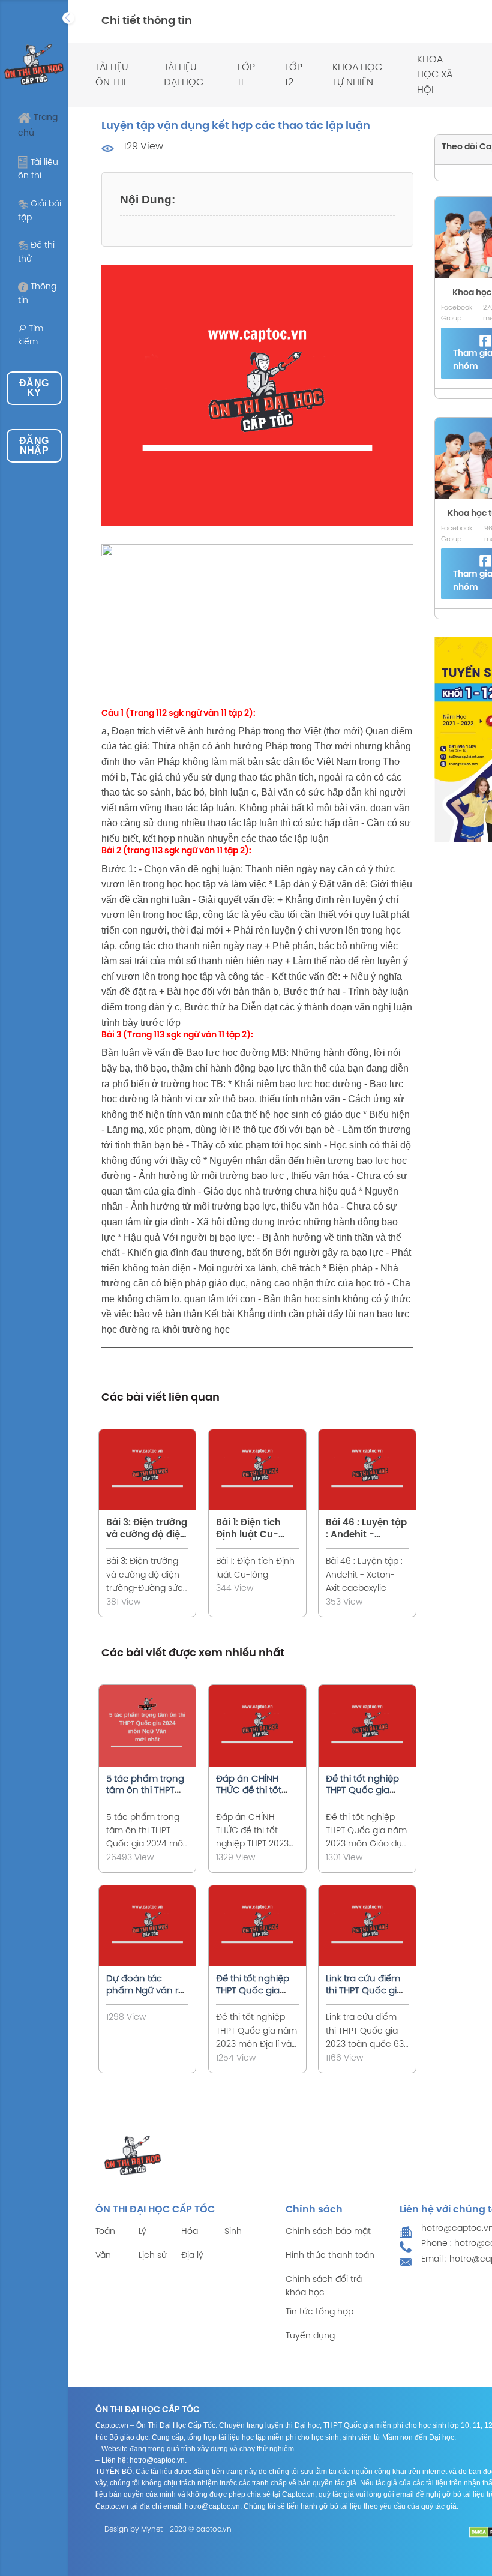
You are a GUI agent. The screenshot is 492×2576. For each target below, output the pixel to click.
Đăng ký (34, 388)
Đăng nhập (34, 446)
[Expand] (68, 18)
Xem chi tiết (155, 1467)
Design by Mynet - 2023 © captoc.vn (168, 2529)
